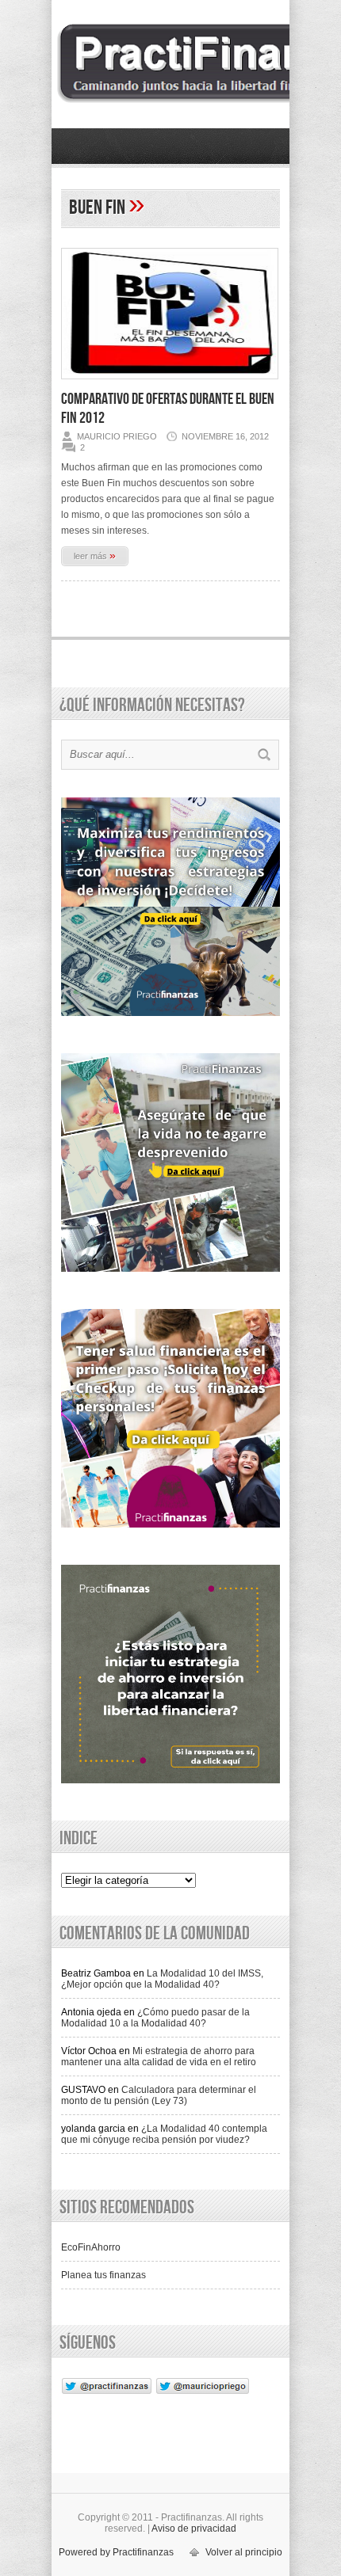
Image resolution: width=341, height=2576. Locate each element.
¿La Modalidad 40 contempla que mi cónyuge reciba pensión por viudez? (164, 2134)
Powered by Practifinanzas (116, 2552)
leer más (95, 555)
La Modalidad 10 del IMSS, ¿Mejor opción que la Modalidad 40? (162, 1979)
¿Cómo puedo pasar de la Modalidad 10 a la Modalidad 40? (155, 2018)
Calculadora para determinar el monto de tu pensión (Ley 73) (159, 2095)
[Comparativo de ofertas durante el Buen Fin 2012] (170, 384)
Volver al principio (244, 2552)
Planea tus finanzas (103, 2275)
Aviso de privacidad (194, 2528)
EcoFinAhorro (91, 2247)
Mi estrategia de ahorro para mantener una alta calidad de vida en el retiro (159, 2057)
